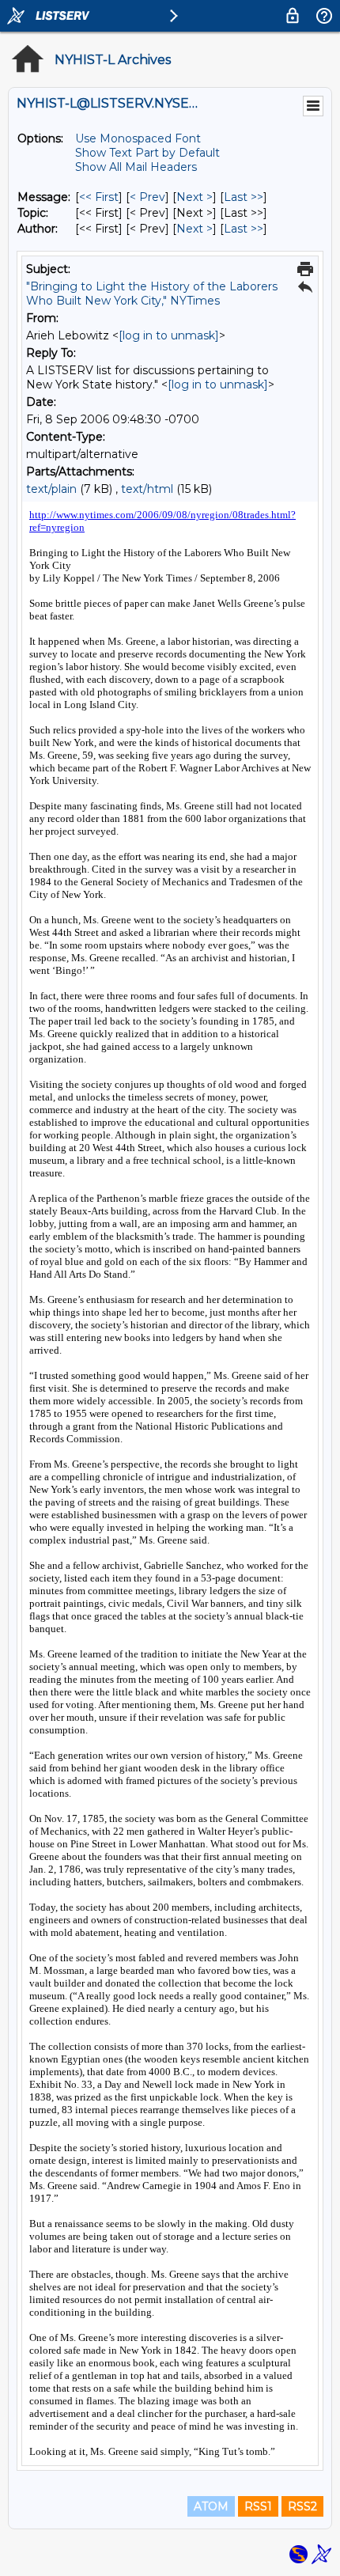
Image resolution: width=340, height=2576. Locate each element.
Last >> (244, 197)
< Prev (147, 197)
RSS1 (258, 2506)
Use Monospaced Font (138, 138)
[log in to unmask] (169, 335)
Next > (195, 197)
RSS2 (302, 2506)
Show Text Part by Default (147, 153)
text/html (147, 489)
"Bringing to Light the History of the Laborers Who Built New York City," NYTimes (152, 294)
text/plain (51, 489)
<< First (99, 197)
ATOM (211, 2506)
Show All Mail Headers (136, 167)
